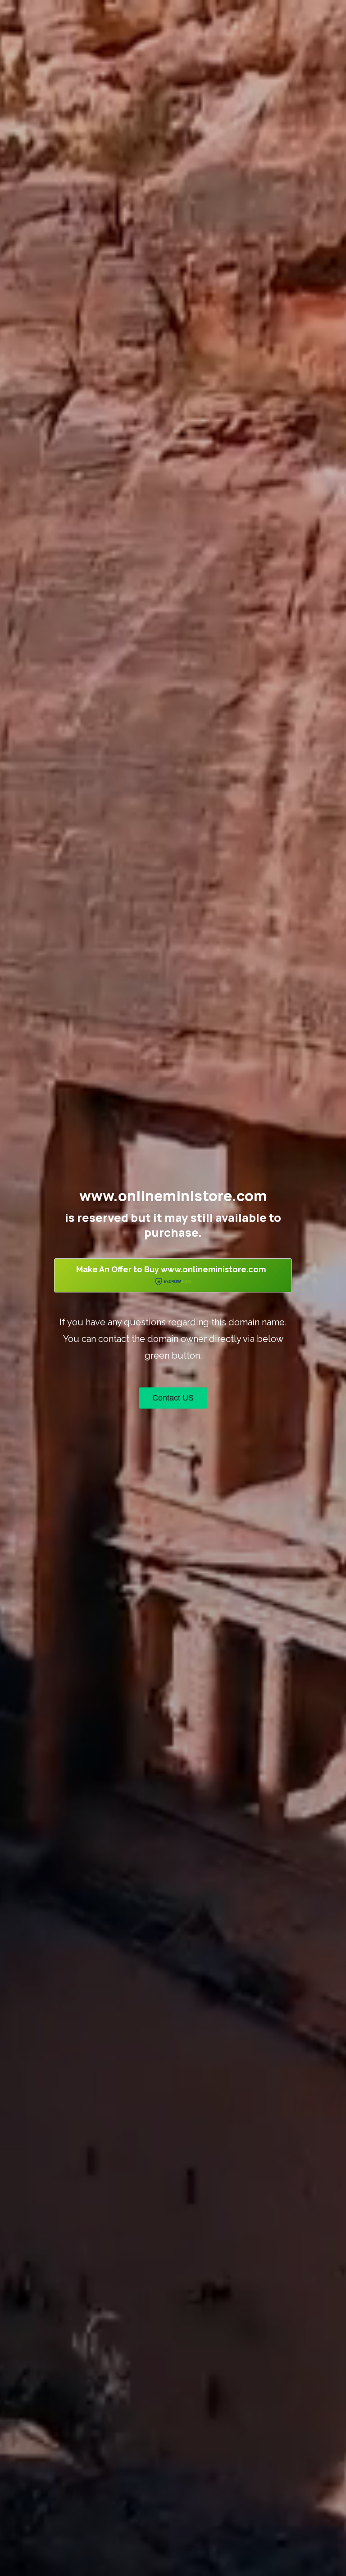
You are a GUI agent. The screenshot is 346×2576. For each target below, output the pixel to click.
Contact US (173, 1398)
